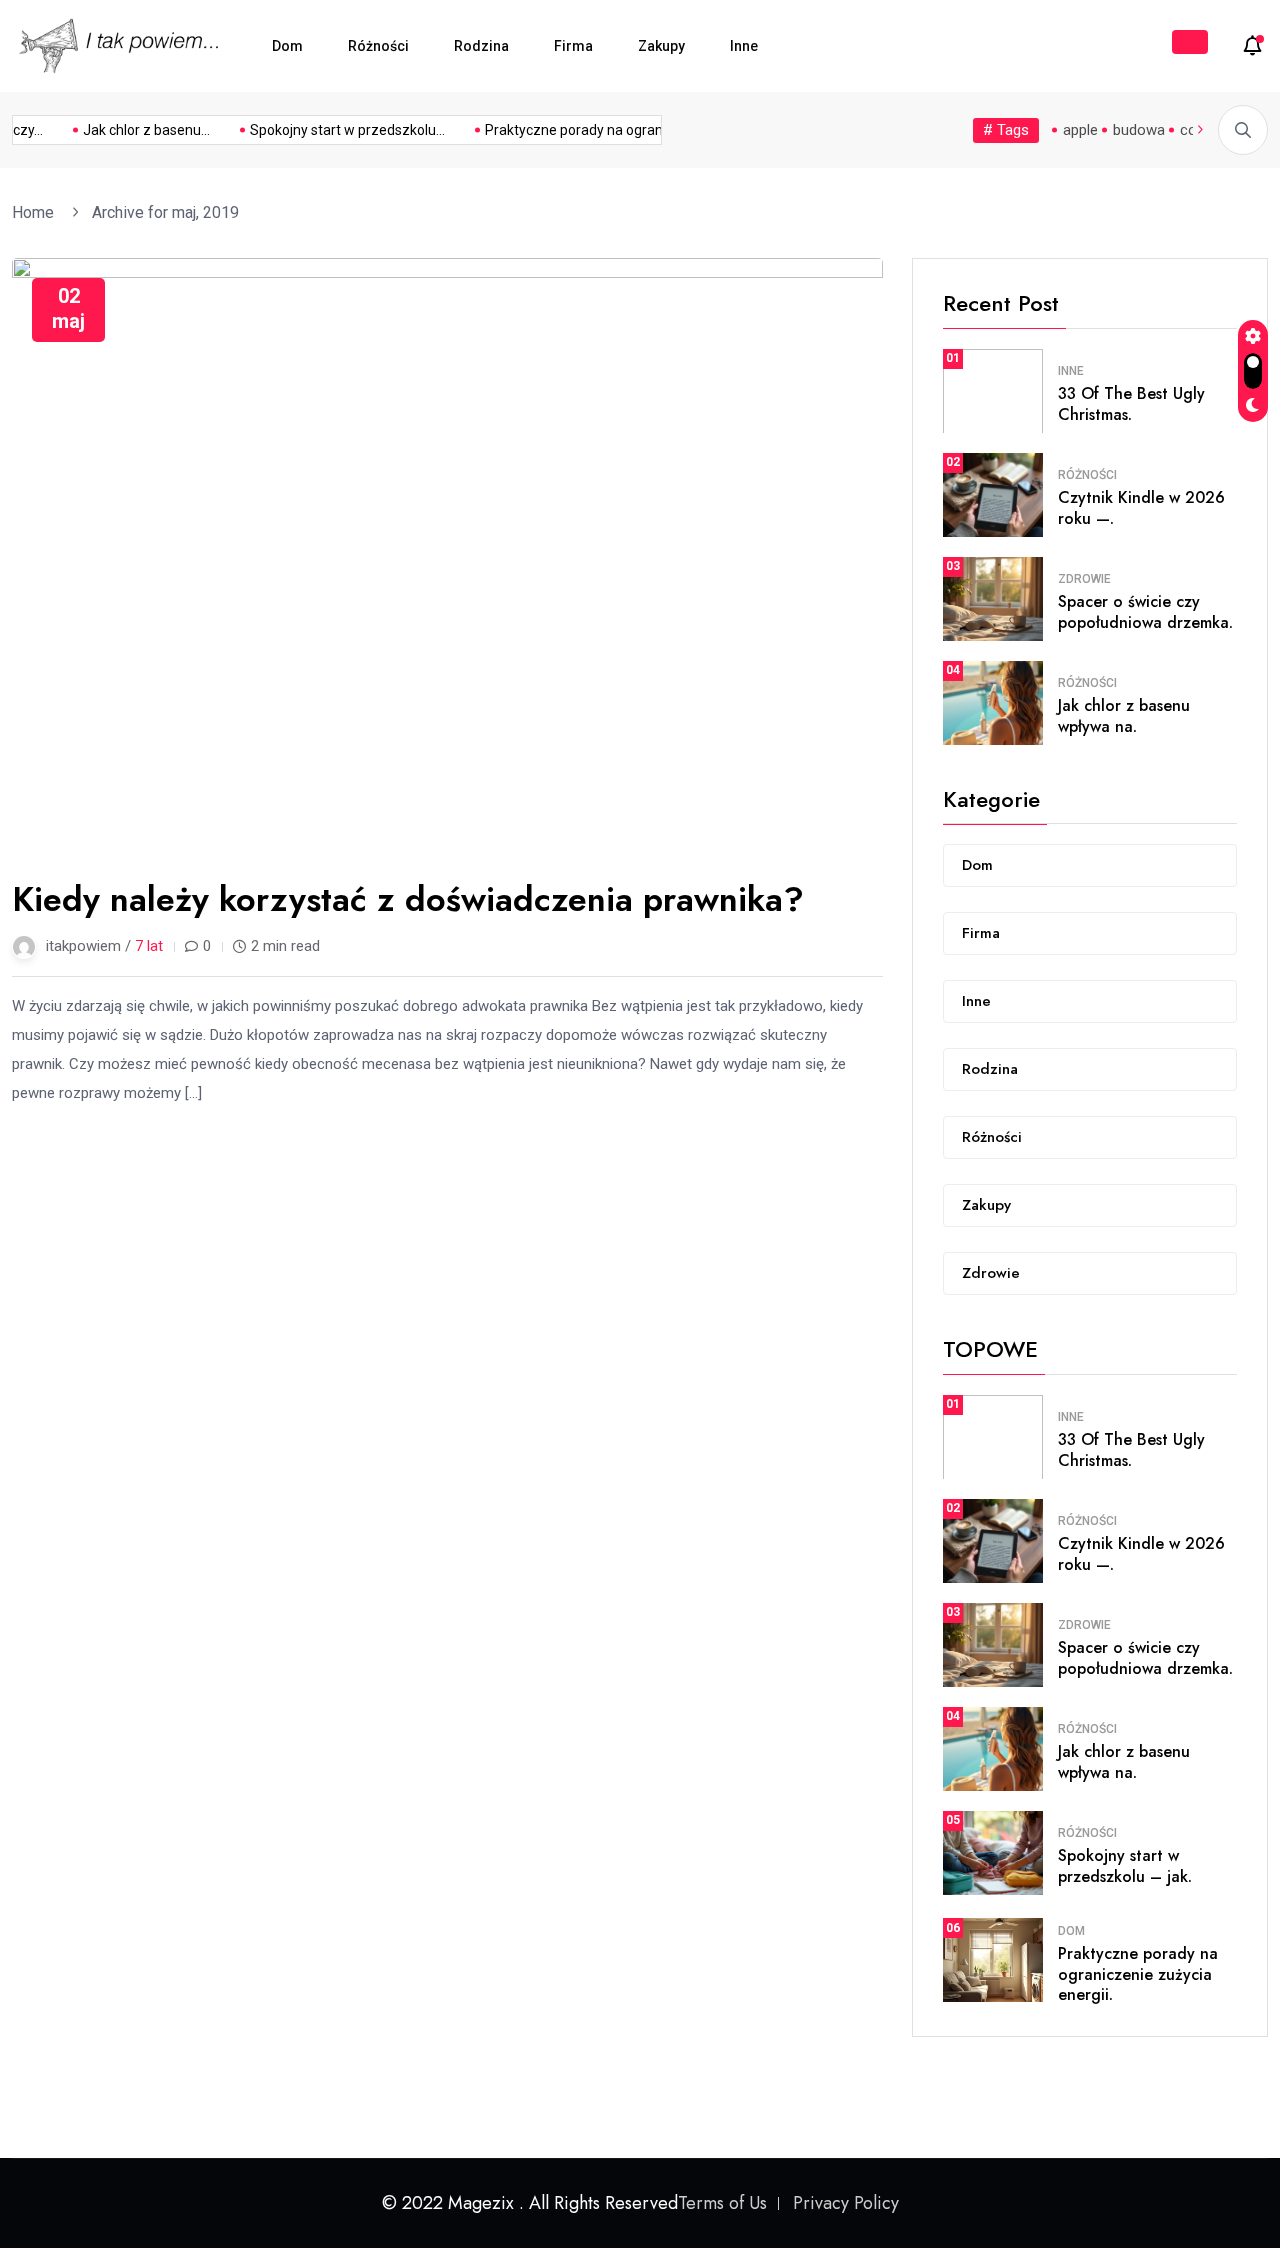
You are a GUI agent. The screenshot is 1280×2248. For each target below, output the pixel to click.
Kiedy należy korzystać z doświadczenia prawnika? (408, 899)
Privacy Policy (846, 2203)
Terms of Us (722, 2203)
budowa (1139, 130)
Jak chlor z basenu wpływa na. (1124, 716)
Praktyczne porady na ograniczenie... (590, 130)
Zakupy (661, 46)
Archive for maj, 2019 (165, 212)
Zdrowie (1084, 579)
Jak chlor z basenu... (135, 130)
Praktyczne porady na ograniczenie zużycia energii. (1138, 1974)
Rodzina (481, 46)
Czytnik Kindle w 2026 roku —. (1141, 508)
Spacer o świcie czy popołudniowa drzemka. (1145, 612)
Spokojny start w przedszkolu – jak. (1125, 1866)
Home (37, 212)
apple (1080, 130)
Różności (378, 46)
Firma (573, 46)
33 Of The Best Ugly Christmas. (1131, 404)
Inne (744, 46)
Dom (287, 46)
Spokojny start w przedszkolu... (336, 130)
